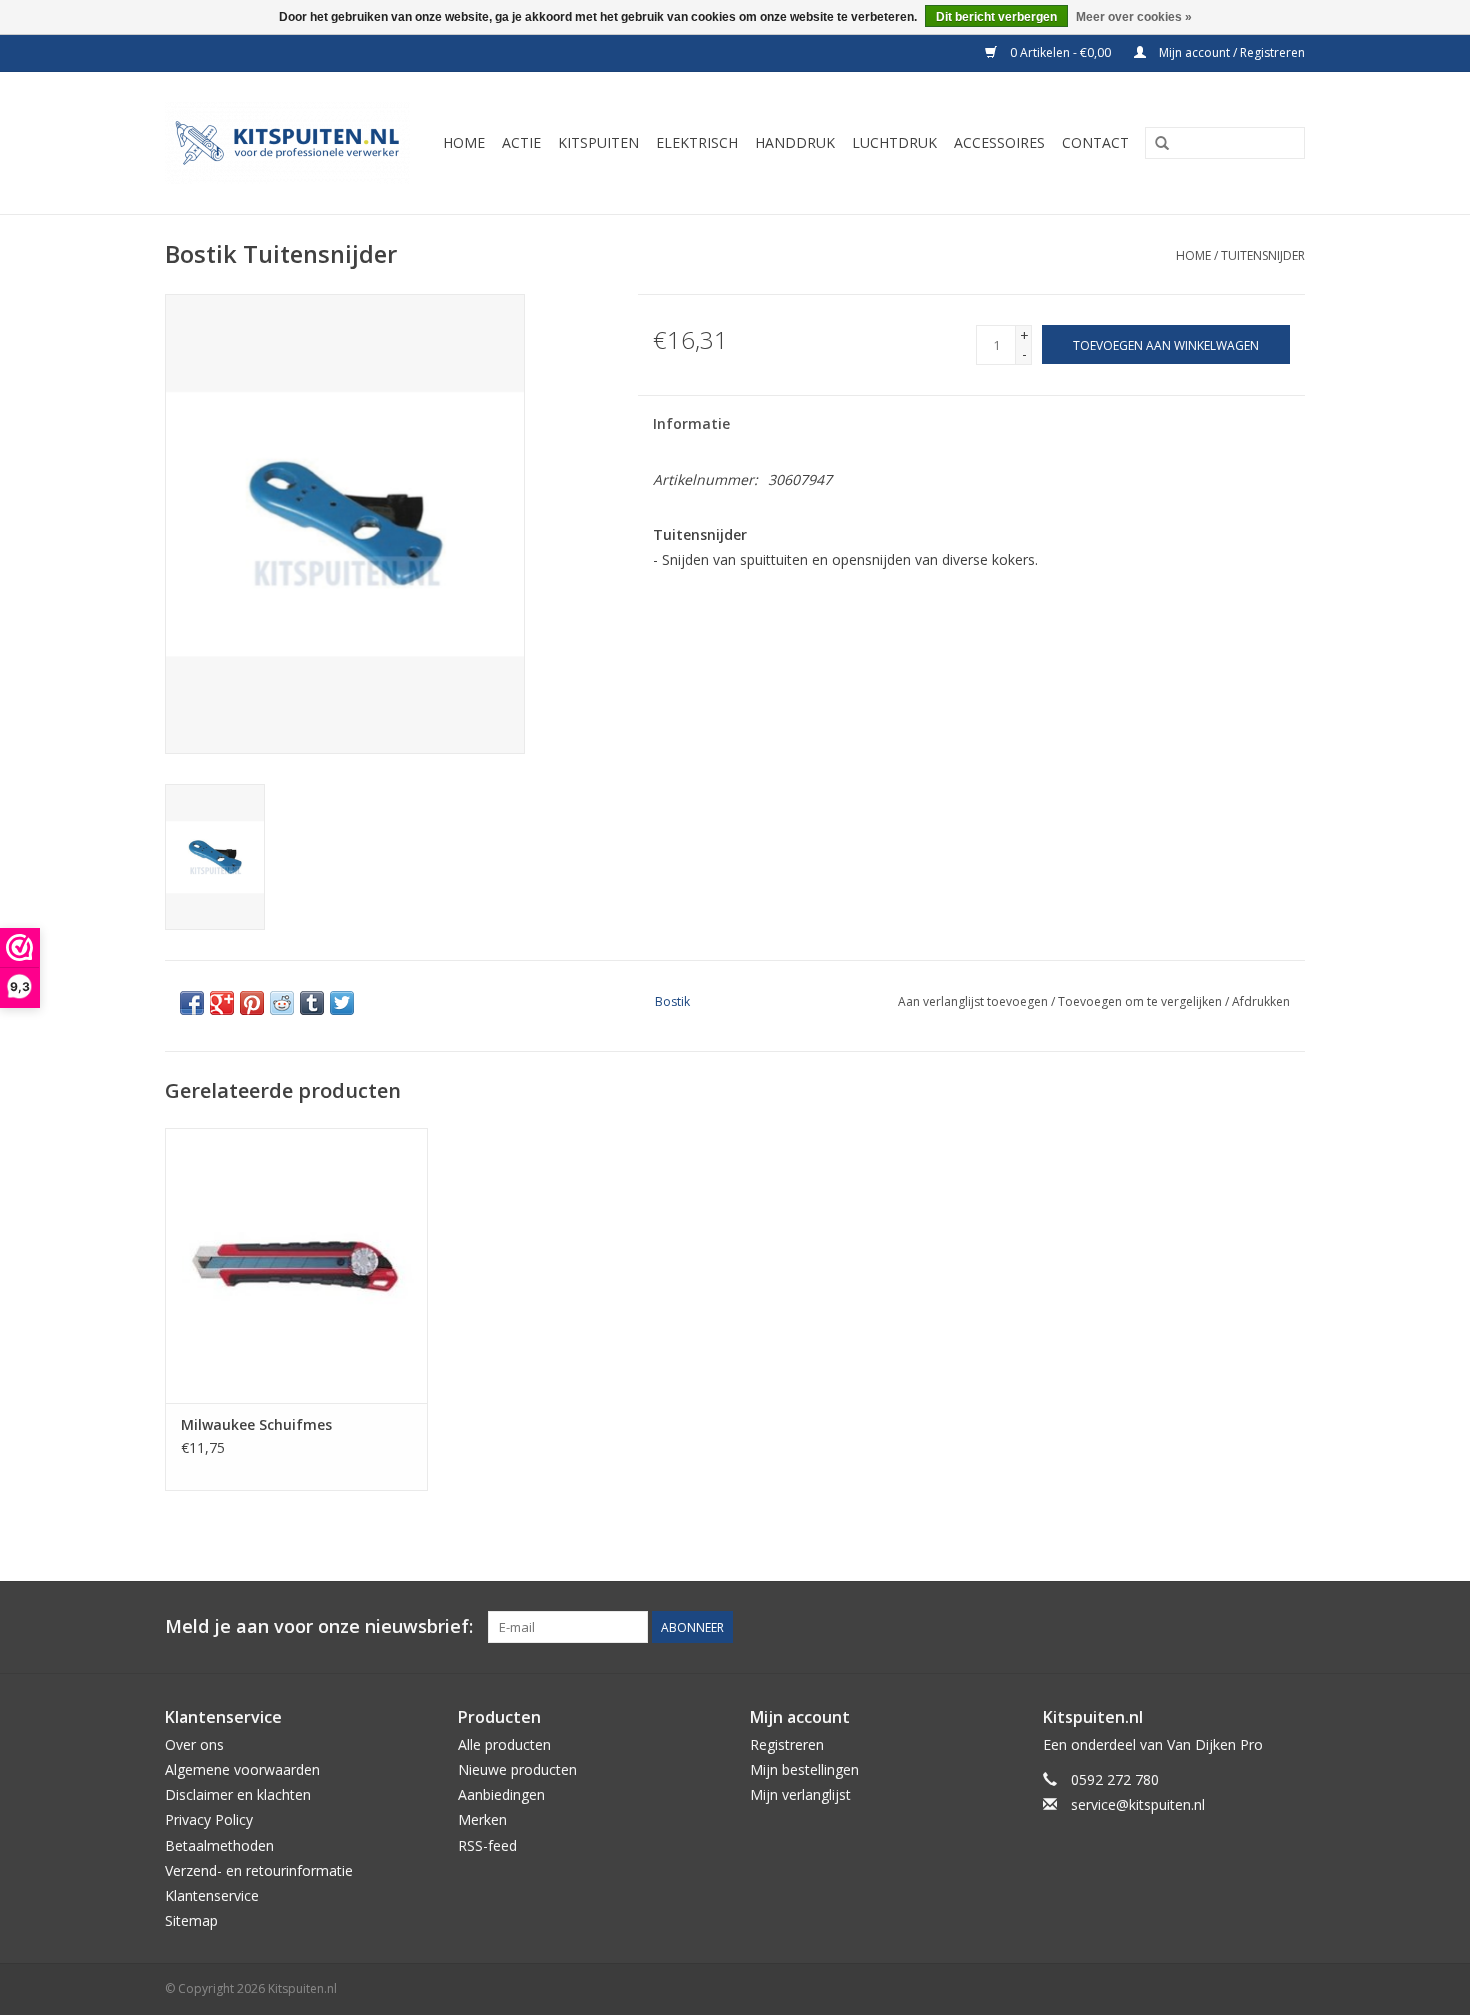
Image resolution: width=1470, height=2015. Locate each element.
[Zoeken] (1162, 144)
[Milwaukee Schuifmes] (296, 1265)
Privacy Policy (209, 1819)
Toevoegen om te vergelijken (1141, 1001)
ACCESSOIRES (999, 142)
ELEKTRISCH (697, 142)
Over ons (194, 1744)
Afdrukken (1261, 1001)
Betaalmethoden (219, 1845)
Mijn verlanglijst (800, 1794)
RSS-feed (487, 1845)
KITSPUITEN (598, 142)
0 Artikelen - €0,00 (1060, 52)
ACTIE (521, 142)
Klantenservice (212, 1895)
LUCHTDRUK (894, 142)
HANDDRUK (795, 142)
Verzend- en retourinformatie (259, 1870)
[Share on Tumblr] (312, 1003)
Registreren (787, 1744)
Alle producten (504, 1744)
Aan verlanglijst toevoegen (973, 1001)
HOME (464, 142)
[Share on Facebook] (192, 1003)
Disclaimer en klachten (238, 1794)
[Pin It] (252, 1003)
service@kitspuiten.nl (1138, 1804)
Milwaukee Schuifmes (256, 1424)
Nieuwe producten (517, 1769)
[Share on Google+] (222, 1003)
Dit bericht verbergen (996, 17)
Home (1193, 255)
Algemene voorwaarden (242, 1769)
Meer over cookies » (1134, 17)
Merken (482, 1819)
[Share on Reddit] (282, 1003)
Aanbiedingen (501, 1794)
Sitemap (191, 1920)
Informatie (691, 423)
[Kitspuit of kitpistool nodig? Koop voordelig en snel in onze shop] (290, 143)
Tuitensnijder (1263, 255)
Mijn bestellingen (804, 1769)
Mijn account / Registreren (1230, 52)
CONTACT (1095, 142)
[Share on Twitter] (342, 1003)
